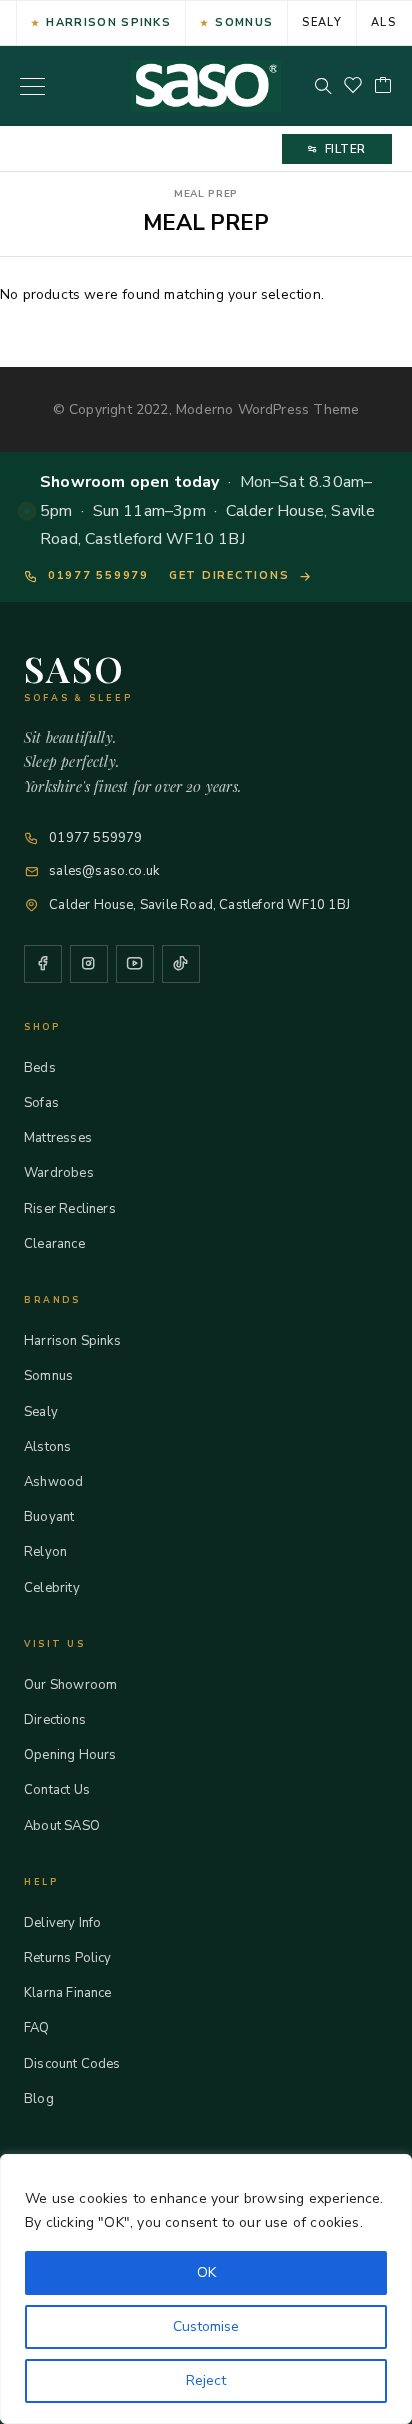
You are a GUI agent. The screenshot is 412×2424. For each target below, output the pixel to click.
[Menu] (32, 86)
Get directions (229, 575)
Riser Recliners (70, 1209)
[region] (206, 2289)
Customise (206, 2326)
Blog (39, 2099)
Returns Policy (68, 1958)
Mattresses (58, 1138)
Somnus (244, 22)
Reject (206, 2380)
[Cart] (383, 86)
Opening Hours (70, 1755)
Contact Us (57, 1790)
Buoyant (49, 1517)
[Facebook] (43, 964)
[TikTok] (181, 964)
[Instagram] (89, 964)
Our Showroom (70, 1685)
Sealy (322, 22)
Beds (40, 1068)
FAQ (37, 2028)
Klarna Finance (68, 1993)
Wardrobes (59, 1173)
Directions (55, 1720)
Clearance (54, 1244)
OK (206, 2272)
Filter (345, 149)
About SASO (62, 1826)
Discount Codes (72, 2064)
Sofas (41, 1103)
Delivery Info (62, 1923)
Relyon (45, 1552)
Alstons (47, 1447)
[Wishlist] (353, 86)
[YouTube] (135, 964)
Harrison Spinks (108, 22)
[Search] (323, 86)
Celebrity (52, 1588)
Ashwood (53, 1482)
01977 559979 (98, 575)
